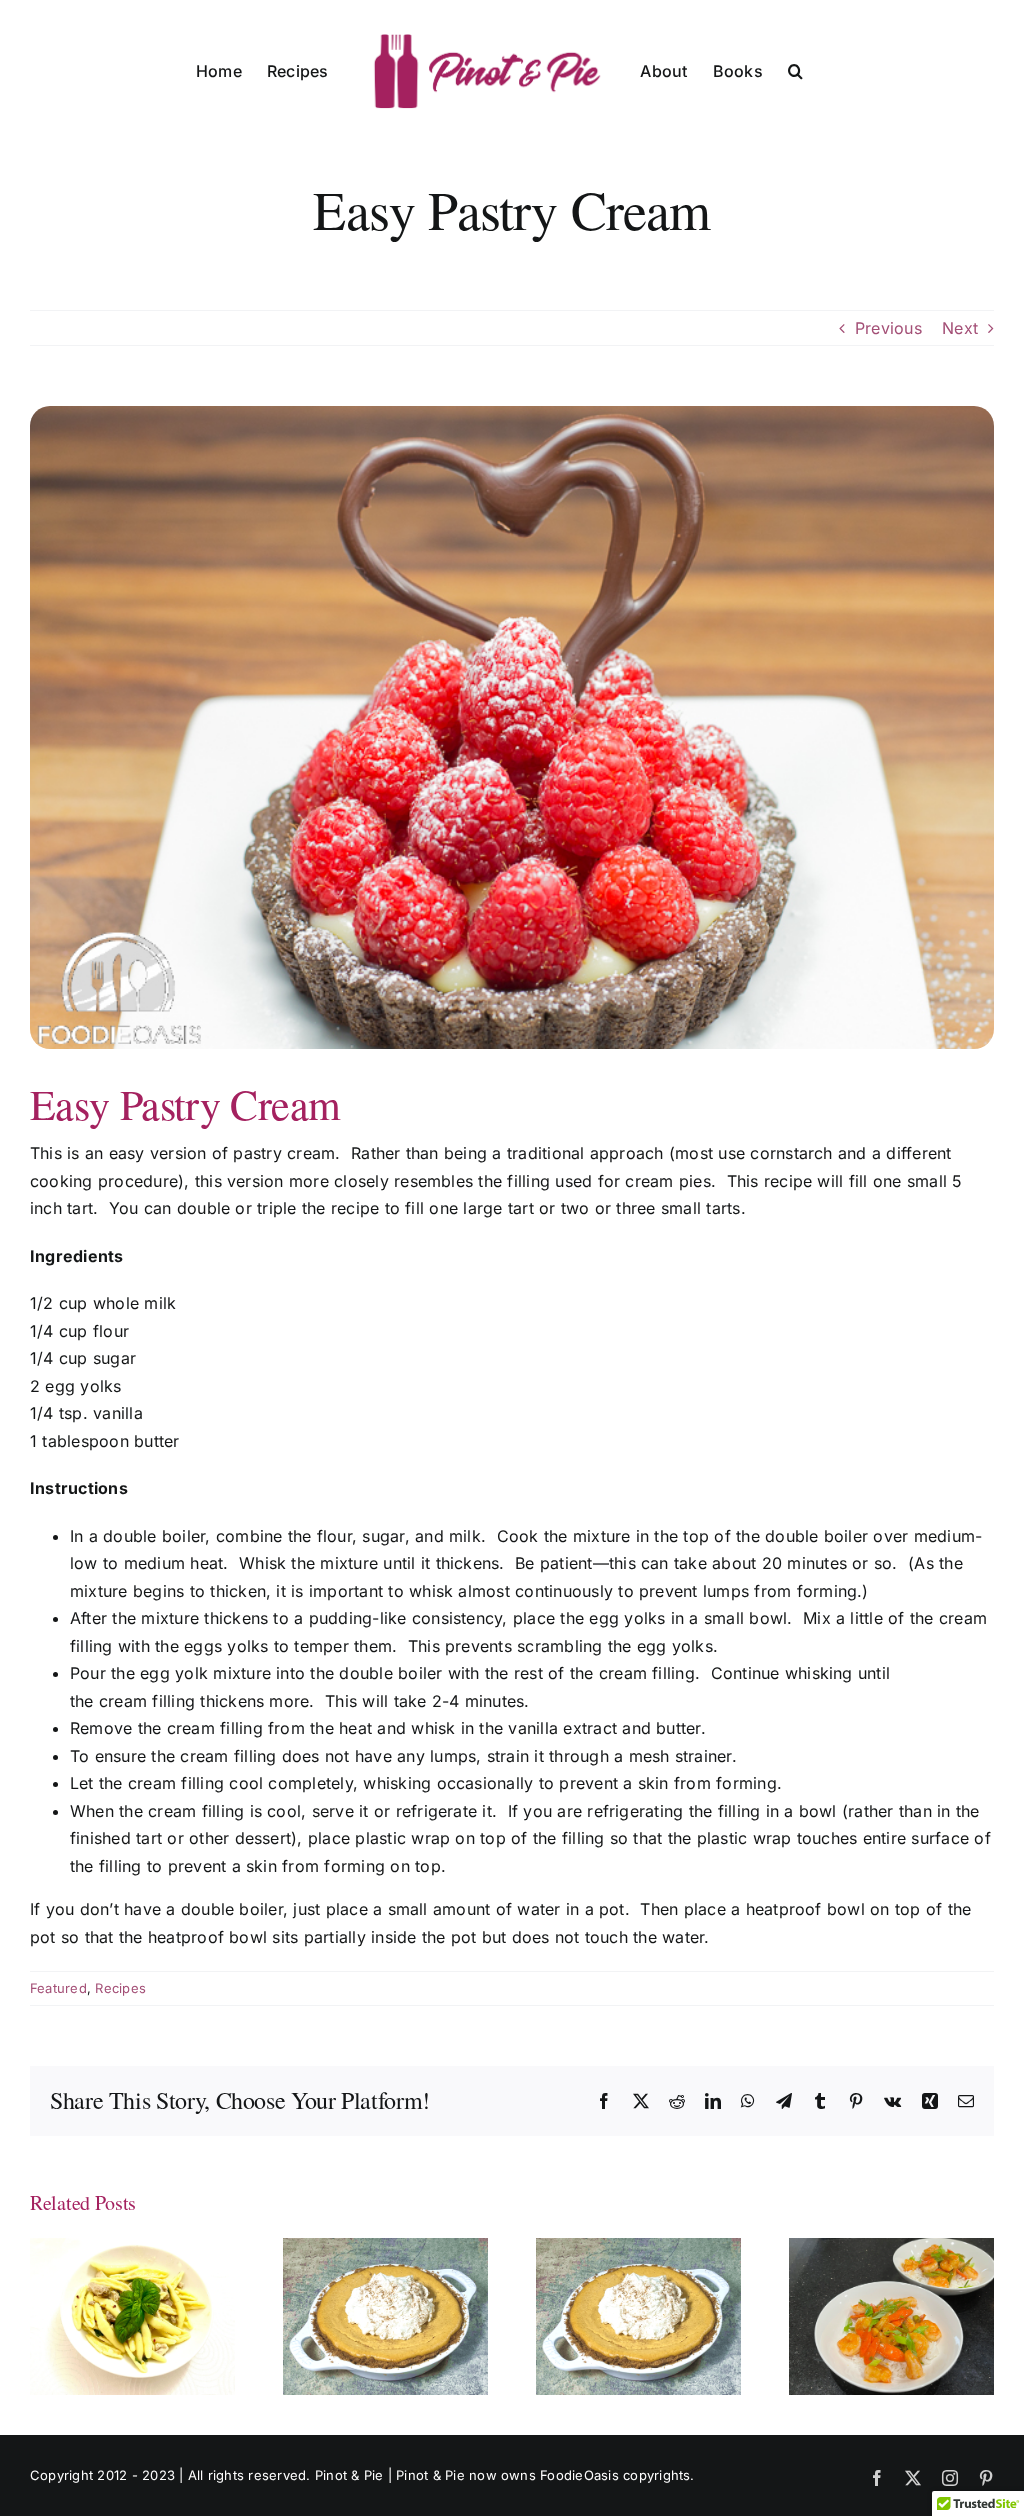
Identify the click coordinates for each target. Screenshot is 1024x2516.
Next (960, 328)
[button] (795, 70)
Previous (888, 328)
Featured (58, 1988)
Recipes (120, 1988)
